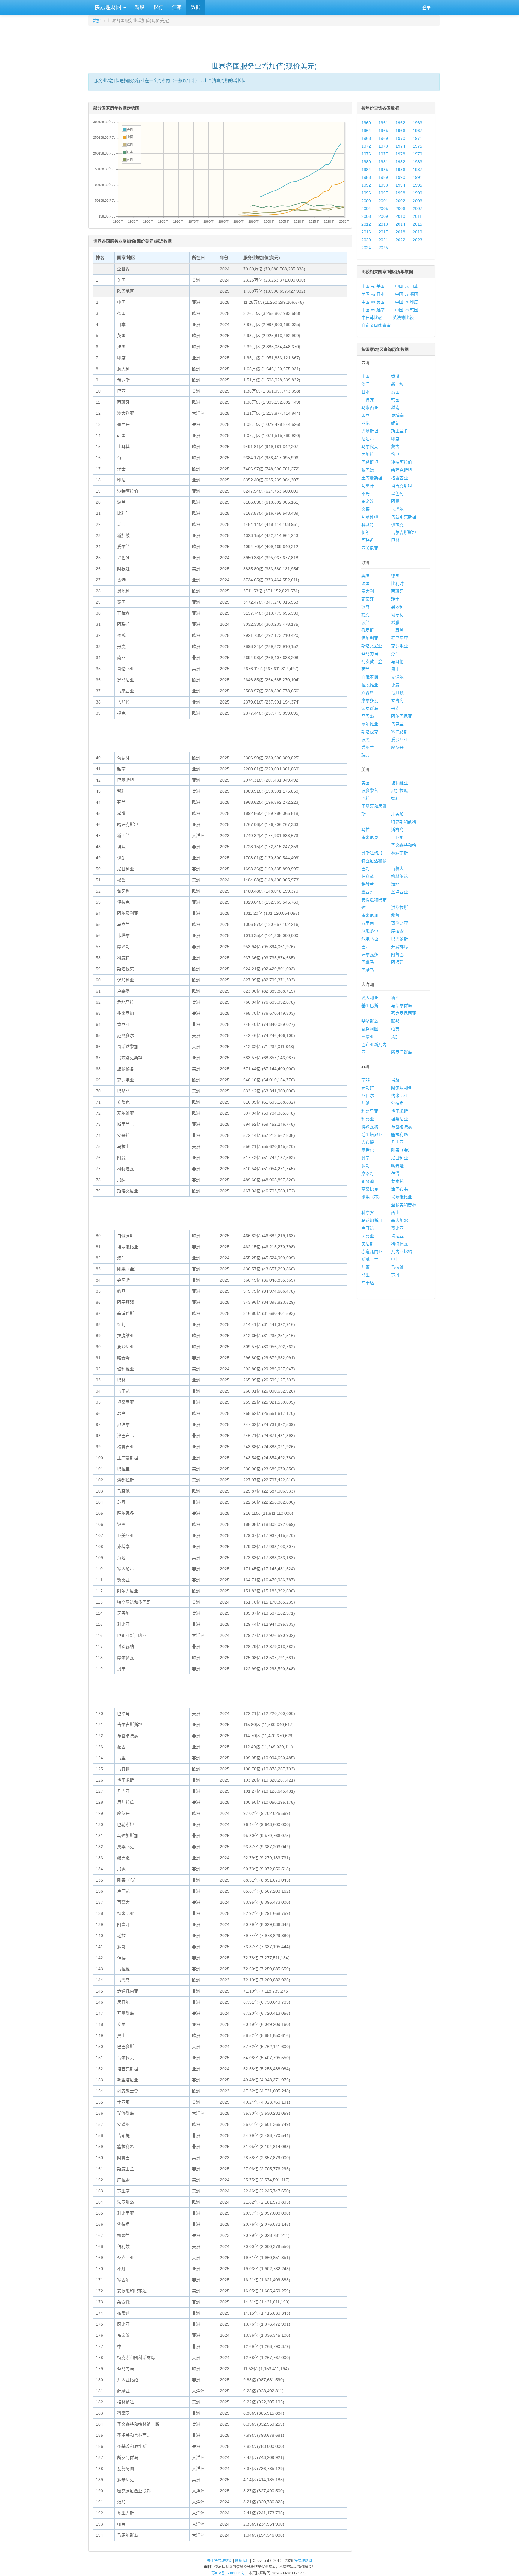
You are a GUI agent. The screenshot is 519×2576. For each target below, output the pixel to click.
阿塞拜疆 (370, 517)
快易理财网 (108, 8)
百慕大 (397, 869)
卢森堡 (368, 693)
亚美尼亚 (370, 548)
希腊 (395, 622)
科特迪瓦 (399, 1244)
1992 (366, 185)
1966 (400, 131)
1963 (417, 123)
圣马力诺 (370, 654)
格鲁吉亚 (399, 478)
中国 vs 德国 (407, 294)
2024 (366, 248)
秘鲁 (395, 915)
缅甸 (395, 423)
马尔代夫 (370, 447)
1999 (417, 193)
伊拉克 (397, 525)
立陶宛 (397, 700)
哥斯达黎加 (372, 853)
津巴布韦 (399, 1189)
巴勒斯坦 (370, 462)
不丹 (366, 493)
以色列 (397, 493)
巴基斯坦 (370, 431)
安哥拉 (368, 1088)
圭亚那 (397, 837)
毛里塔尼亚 (372, 1134)
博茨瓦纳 (370, 1127)
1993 (383, 185)
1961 (383, 123)
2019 (417, 232)
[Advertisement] (264, 41)
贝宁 (366, 1158)
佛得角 (397, 1103)
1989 (383, 177)
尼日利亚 (399, 1158)
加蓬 (366, 1267)
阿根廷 (397, 962)
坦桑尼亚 (399, 1119)
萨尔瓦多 (370, 954)
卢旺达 (368, 1228)
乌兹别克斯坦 (404, 517)
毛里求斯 (399, 1111)
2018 (400, 232)
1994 (400, 185)
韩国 (395, 400)
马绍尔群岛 (402, 1005)
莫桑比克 (370, 1189)
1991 (417, 177)
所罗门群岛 (402, 1052)
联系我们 (242, 2561)
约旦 (395, 454)
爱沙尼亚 (399, 740)
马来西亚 (370, 408)
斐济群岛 (370, 1021)
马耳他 (397, 661)
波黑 (366, 740)
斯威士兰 (370, 1259)
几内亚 (397, 1142)
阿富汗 (368, 486)
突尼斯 (368, 1244)
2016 (366, 232)
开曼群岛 (399, 947)
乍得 (395, 1174)
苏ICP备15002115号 (228, 2573)
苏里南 (368, 923)
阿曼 (395, 501)
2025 (383, 248)
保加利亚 (370, 638)
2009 (383, 216)
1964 (366, 131)
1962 (400, 123)
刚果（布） (372, 1197)
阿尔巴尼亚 (402, 716)
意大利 (368, 591)
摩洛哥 (368, 1174)
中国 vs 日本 (407, 286)
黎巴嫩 (368, 470)
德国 (395, 576)
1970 (400, 138)
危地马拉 (370, 939)
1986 (400, 170)
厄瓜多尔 (370, 931)
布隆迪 (368, 1181)
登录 (426, 8)
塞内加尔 (399, 1220)
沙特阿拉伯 (402, 462)
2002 (400, 201)
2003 (417, 201)
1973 (383, 146)
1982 (400, 162)
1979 (417, 154)
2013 (383, 224)
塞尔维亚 (370, 724)
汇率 (177, 7)
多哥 (366, 1166)
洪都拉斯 (399, 908)
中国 (366, 376)
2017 (383, 232)
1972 (366, 146)
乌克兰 (397, 724)
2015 (417, 224)
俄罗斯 (368, 630)
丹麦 (395, 708)
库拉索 (397, 931)
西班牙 (397, 591)
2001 (383, 201)
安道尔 (397, 677)
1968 (366, 138)
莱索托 (397, 1181)
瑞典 (366, 755)
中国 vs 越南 (373, 310)
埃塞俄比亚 (402, 1197)
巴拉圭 (368, 798)
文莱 (366, 509)
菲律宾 (368, 400)
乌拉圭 (368, 830)
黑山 (395, 669)
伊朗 (366, 532)
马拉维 (397, 1267)
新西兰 (397, 998)
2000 (366, 201)
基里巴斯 (370, 1005)
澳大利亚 (370, 998)
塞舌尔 (368, 1150)
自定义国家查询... (378, 325)
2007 (417, 209)
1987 (417, 170)
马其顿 (397, 693)
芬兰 (395, 654)
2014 (400, 224)
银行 (158, 7)
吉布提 (368, 1142)
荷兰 (366, 669)
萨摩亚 (368, 1037)
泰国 (395, 392)
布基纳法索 (402, 1127)
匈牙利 (397, 615)
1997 (383, 193)
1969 (383, 138)
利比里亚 (370, 1111)
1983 (417, 162)
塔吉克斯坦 (402, 486)
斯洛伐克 (370, 732)
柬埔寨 (397, 415)
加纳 (366, 1103)
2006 (400, 209)
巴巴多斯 (399, 939)
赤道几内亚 (372, 1252)
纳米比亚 (399, 1095)
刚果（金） (402, 1150)
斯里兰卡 (399, 431)
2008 (366, 216)
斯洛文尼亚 (372, 646)
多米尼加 (370, 915)
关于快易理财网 (220, 2561)
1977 (383, 154)
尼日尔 (368, 1095)
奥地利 (397, 607)
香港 (395, 376)
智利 (395, 798)
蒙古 (395, 447)
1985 (383, 170)
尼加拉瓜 (399, 791)
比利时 (397, 583)
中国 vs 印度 (407, 302)
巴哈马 (368, 970)
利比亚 (368, 1119)
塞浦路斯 (399, 732)
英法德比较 (403, 318)
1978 (400, 154)
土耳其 (397, 630)
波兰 (366, 622)
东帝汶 (368, 501)
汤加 (395, 1037)
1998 (400, 193)
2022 (400, 240)
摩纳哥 (397, 747)
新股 (140, 7)
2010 (400, 216)
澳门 (366, 384)
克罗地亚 (399, 646)
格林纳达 (399, 876)
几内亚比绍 (402, 1252)
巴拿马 (368, 962)
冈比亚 (368, 1236)
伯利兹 (368, 876)
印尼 (366, 415)
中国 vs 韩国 (407, 310)
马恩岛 (368, 716)
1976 (366, 154)
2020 (366, 240)
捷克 (366, 615)
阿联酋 (368, 540)
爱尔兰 (368, 747)
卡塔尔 (397, 509)
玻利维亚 (399, 783)
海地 (395, 884)
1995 (417, 185)
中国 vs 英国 (373, 302)
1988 (366, 177)
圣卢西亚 (399, 892)
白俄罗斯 (370, 677)
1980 (366, 162)
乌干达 (368, 1283)
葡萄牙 (368, 599)
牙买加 (397, 814)
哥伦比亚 (399, 923)
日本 (366, 392)
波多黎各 (370, 791)
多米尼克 (370, 837)
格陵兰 (368, 884)
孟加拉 (368, 454)
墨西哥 (368, 892)
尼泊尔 (368, 439)
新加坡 (397, 384)
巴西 (366, 947)
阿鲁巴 (397, 954)
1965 (383, 131)
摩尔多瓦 (370, 700)
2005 (383, 209)
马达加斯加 (372, 1220)
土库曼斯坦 (372, 478)
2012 (366, 224)
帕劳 (395, 1029)
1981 (383, 162)
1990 (400, 177)
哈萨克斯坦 (402, 470)
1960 (366, 123)
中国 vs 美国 (373, 286)
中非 (395, 1259)
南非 (366, 1080)
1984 (366, 170)
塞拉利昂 (399, 1134)
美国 (366, 783)
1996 (366, 193)
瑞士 (395, 599)
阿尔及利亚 (402, 1088)
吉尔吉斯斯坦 (404, 532)
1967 (417, 131)
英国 (366, 576)
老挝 (366, 423)
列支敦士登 (372, 661)
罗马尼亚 (399, 638)
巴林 (395, 540)
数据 (196, 7)
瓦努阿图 (370, 1029)
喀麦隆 (397, 1166)
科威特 (368, 525)
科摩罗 (368, 1213)
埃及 (395, 1080)
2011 (417, 216)
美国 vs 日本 (373, 294)
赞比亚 (397, 1228)
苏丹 (395, 1275)
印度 (395, 439)
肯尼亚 (397, 1236)
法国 (366, 583)
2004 (366, 209)
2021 (383, 240)
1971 (417, 138)
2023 (417, 240)
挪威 (395, 685)
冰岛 (366, 607)
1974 (400, 146)
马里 (366, 1275)
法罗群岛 (370, 708)
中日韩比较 (372, 318)
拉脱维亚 (370, 685)
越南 (395, 408)
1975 (417, 146)
